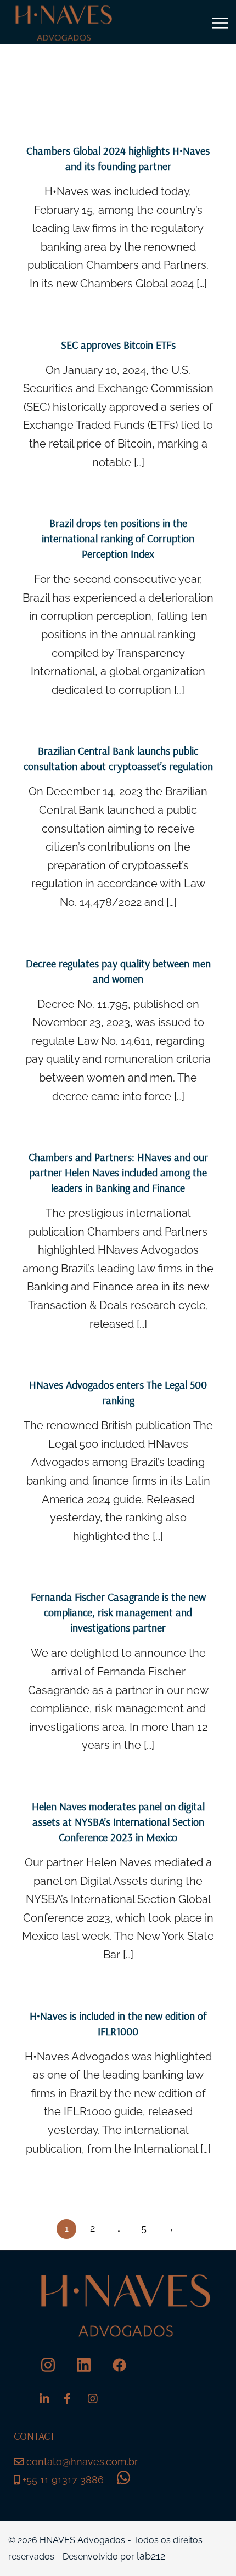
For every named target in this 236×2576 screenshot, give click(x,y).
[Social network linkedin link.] (84, 2365)
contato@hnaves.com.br (82, 2462)
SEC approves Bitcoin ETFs (118, 345)
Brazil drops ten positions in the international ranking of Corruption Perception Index (118, 538)
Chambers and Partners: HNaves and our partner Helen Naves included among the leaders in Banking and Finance (118, 1172)
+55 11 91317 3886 (62, 2480)
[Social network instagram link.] (48, 2365)
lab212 (151, 2556)
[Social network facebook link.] (119, 2365)
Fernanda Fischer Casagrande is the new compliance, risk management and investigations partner (118, 1612)
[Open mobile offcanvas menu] (220, 22)
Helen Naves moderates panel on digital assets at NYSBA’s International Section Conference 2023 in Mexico (118, 1822)
